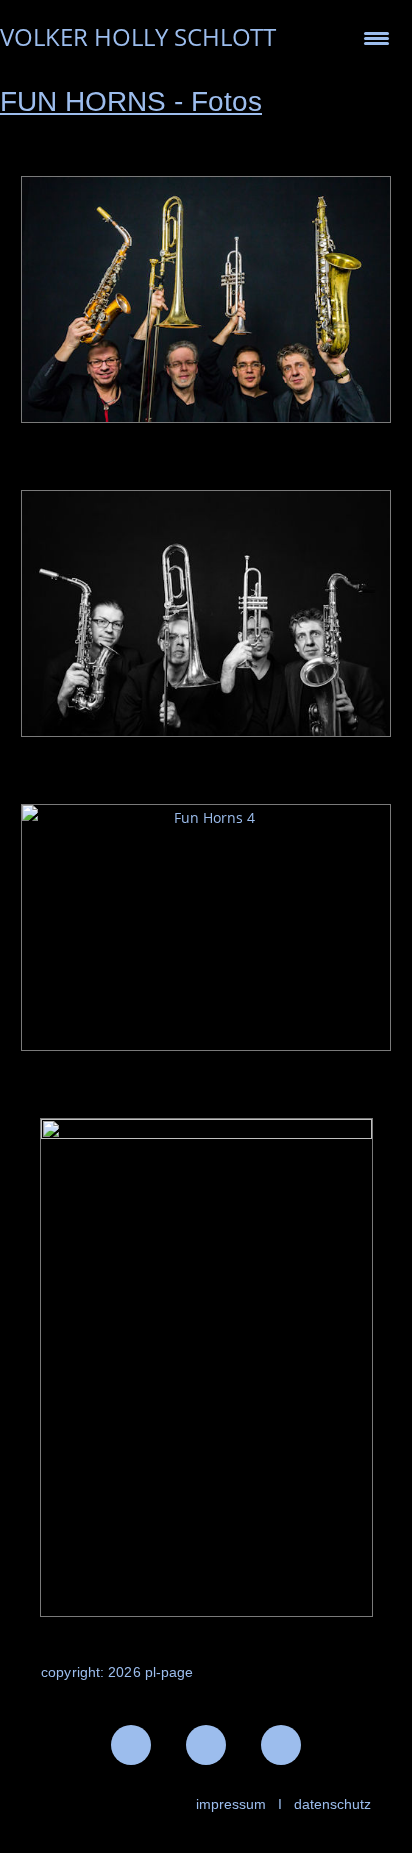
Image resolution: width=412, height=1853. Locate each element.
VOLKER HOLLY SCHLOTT (138, 36)
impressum (231, 1804)
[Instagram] (206, 1745)
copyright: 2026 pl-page (117, 1672)
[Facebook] (131, 1745)
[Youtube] (281, 1745)
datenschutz (332, 1804)
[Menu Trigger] (376, 37)
